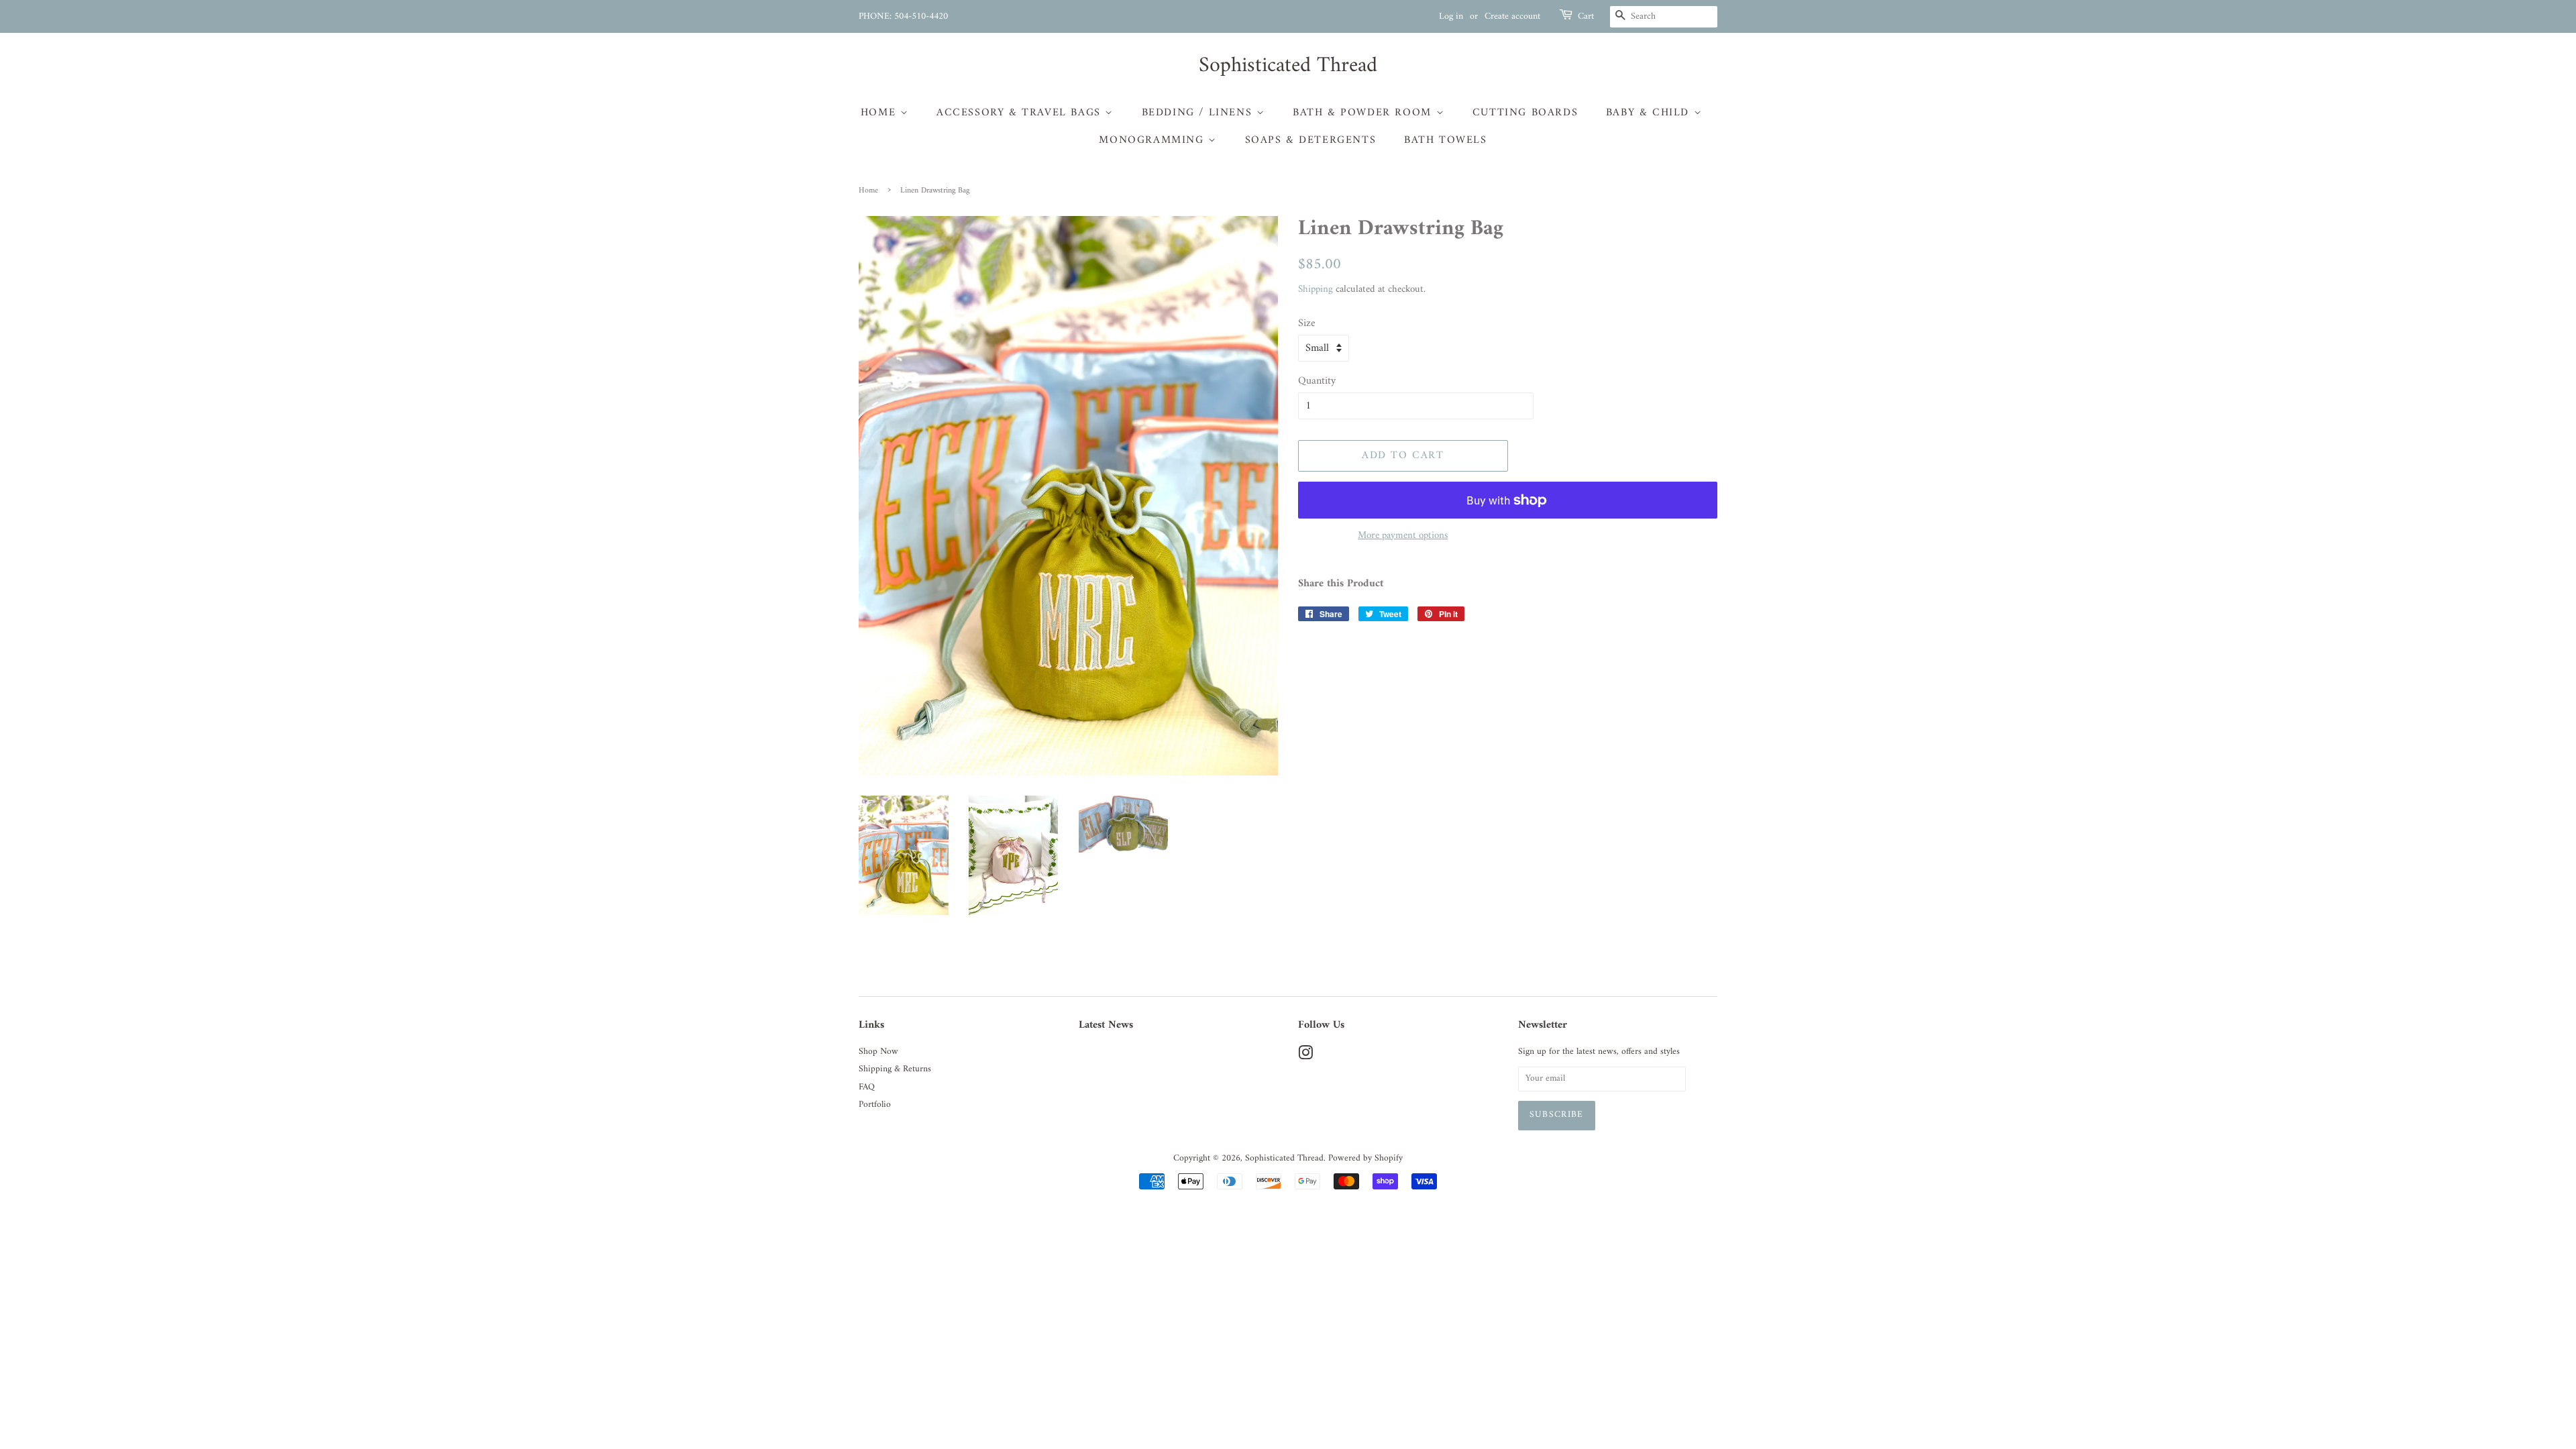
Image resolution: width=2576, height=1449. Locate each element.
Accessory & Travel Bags (1021, 113)
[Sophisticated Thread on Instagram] (1305, 1057)
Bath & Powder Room (1364, 113)
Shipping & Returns (895, 1069)
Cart (1586, 17)
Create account (1512, 16)
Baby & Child (1650, 113)
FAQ (867, 1087)
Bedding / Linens (1199, 113)
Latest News (1106, 1025)
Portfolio (875, 1105)
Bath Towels (1446, 140)
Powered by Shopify (1365, 1159)
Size (1307, 324)
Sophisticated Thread (1288, 66)
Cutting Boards (1525, 113)
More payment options (1403, 536)
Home (880, 113)
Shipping (1316, 289)
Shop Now (878, 1052)
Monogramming (1153, 140)
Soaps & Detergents (1311, 140)
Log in (1451, 16)
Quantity (1317, 381)
